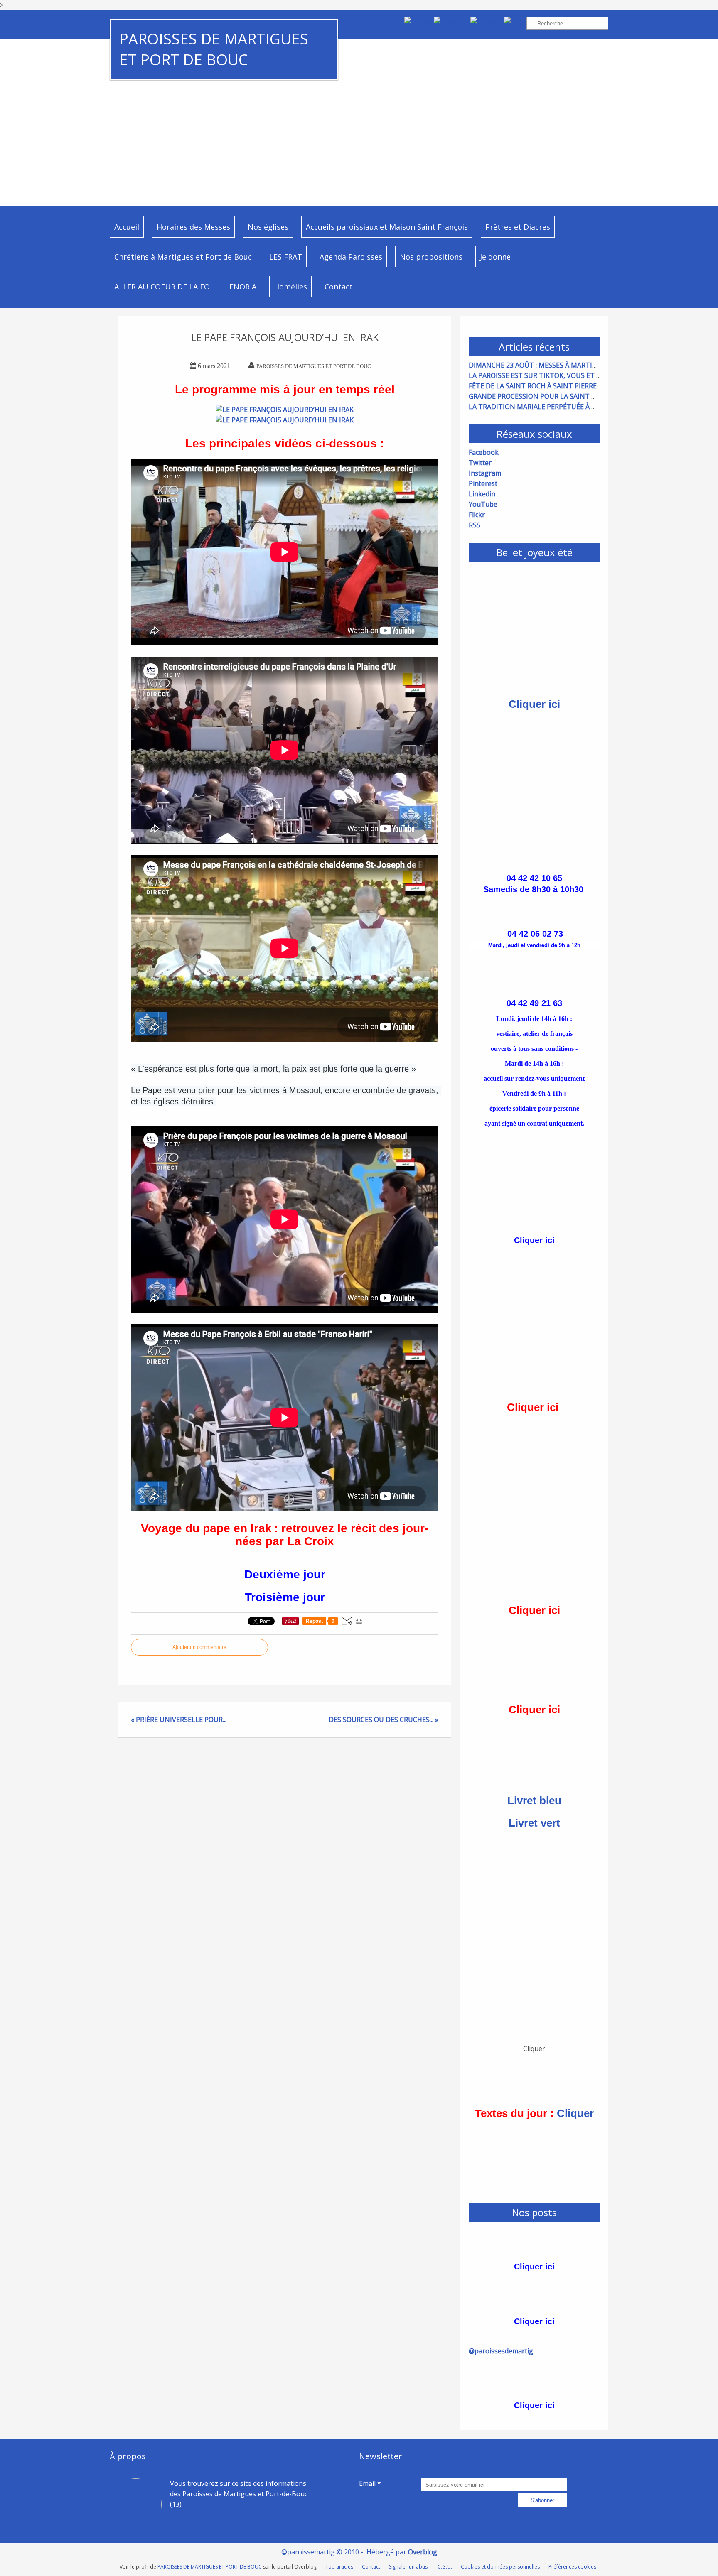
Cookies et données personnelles (500, 2567)
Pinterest (483, 483)
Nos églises (268, 227)
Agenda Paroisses (351, 257)
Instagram (485, 473)
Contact (339, 287)
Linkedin (482, 494)
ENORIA (243, 287)
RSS (475, 525)
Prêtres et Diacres (518, 227)
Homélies (290, 287)
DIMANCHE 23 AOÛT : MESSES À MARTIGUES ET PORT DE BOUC (569, 365)
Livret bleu (534, 1801)
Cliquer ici (534, 704)
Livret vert (534, 1823)
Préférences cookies (572, 2567)
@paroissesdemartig (501, 2351)
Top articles (339, 2567)
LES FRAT (286, 257)
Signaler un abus (409, 2567)
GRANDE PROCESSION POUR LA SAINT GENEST (543, 396)
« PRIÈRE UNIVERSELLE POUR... (179, 1720)
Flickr (477, 515)
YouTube (483, 504)
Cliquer (575, 2113)
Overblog (423, 2552)
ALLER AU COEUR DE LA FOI (163, 287)
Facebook (484, 452)
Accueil (127, 227)
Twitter (480, 463)
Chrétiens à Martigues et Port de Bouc (183, 257)
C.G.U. (445, 2567)
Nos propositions (431, 257)
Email (367, 2483)
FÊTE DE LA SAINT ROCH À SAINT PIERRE (533, 386)
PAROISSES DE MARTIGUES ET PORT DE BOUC (214, 49)
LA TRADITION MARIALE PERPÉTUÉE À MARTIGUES (549, 407)
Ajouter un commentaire (199, 1647)
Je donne (495, 257)
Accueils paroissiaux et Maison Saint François (387, 227)
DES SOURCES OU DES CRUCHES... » (384, 1720)
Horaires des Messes (193, 227)
